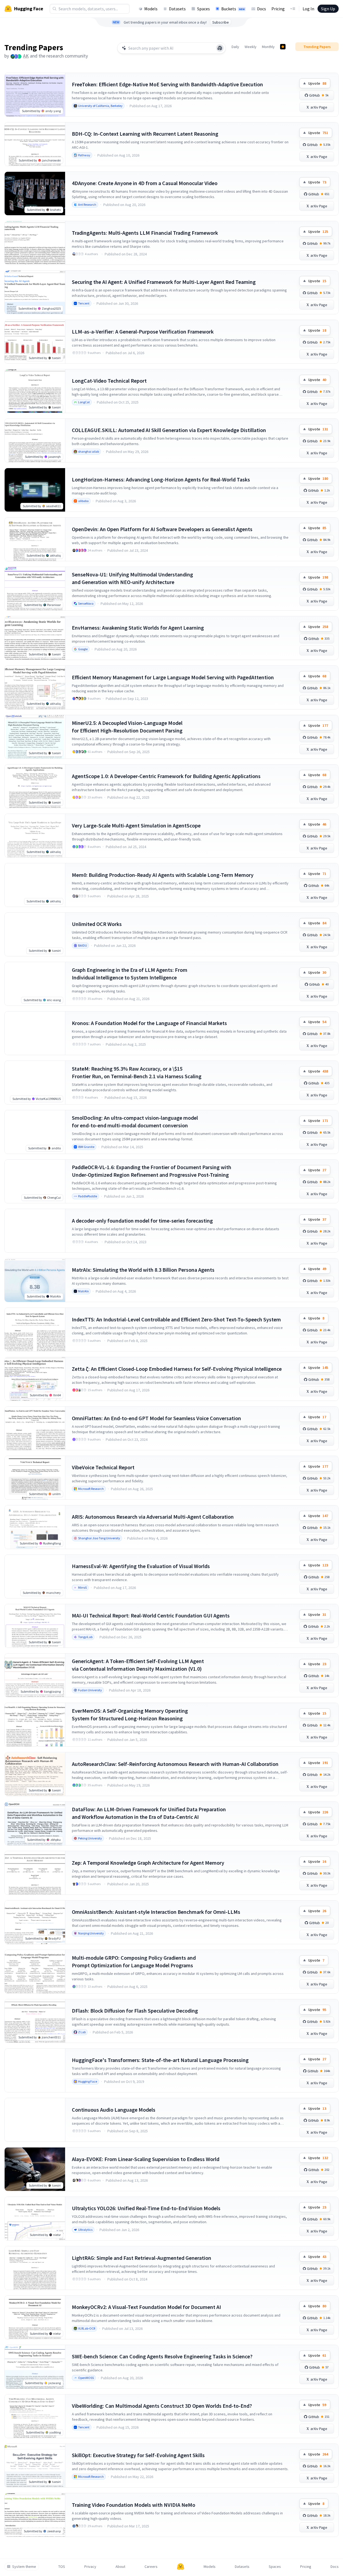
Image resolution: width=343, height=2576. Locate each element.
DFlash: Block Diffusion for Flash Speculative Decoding (135, 2011)
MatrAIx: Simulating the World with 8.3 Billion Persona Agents (143, 1270)
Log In (308, 9)
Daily (235, 47)
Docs (262, 9)
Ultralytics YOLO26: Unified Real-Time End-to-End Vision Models (146, 2208)
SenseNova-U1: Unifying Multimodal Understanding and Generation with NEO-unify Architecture (132, 578)
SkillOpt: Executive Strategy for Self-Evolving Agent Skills (138, 2455)
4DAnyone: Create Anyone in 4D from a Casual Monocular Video (145, 183)
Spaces (203, 9)
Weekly (251, 47)
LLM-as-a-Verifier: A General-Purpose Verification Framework (143, 331)
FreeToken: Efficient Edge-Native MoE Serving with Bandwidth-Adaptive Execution (167, 84)
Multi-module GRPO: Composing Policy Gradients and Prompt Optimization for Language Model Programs (134, 1961)
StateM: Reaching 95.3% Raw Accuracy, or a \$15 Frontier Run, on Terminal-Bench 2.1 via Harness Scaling (137, 1072)
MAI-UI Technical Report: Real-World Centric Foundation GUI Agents (151, 1615)
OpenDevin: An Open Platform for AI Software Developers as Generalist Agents (162, 529)
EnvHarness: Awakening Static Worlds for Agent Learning (138, 628)
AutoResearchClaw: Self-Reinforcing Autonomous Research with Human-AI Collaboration (175, 1764)
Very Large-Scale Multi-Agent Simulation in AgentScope (136, 825)
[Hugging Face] (181, 2567)
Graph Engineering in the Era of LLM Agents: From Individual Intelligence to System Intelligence (130, 974)
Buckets (233, 9)
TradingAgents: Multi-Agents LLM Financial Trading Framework (145, 233)
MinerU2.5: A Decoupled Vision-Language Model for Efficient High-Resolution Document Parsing (127, 727)
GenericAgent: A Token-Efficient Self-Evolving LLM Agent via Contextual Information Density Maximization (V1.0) (138, 1665)
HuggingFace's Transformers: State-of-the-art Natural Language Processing (160, 2060)
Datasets (177, 9)
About (120, 2567)
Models (151, 9)
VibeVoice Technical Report (103, 1467)
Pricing (278, 9)
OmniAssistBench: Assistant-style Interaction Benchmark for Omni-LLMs (156, 1912)
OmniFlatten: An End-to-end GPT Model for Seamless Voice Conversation (156, 1418)
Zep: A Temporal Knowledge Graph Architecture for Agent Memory (148, 1863)
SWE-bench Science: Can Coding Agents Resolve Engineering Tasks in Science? (162, 2356)
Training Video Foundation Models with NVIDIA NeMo (134, 2505)
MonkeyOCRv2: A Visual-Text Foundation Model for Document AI (146, 2307)
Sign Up (328, 9)
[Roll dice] (220, 48)
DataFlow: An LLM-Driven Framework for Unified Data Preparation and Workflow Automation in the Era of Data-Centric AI (149, 1813)
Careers (151, 2567)
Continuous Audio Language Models (114, 2110)
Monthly (268, 47)
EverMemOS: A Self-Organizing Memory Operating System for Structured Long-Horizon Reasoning (130, 1714)
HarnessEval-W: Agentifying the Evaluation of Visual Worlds (141, 1566)
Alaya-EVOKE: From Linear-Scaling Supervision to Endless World (146, 2159)
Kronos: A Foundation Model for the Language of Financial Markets (149, 1023)
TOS (62, 2567)
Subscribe (221, 22)
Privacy (90, 2567)
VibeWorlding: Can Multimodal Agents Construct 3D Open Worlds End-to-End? (162, 2406)
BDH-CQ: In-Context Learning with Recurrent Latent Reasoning (145, 134)
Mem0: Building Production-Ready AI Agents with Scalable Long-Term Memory (163, 875)
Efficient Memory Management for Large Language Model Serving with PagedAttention (173, 677)
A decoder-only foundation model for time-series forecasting (142, 1221)
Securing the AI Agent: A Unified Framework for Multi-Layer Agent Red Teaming (164, 282)
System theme (24, 2567)
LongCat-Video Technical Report (109, 381)
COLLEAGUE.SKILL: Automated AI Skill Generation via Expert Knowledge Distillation (169, 430)
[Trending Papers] (283, 47)
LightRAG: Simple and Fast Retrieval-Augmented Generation (142, 2258)
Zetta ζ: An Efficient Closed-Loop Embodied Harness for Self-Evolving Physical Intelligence (177, 1369)
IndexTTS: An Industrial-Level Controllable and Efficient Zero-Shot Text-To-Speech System (176, 1319)
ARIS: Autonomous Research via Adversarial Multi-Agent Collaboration (153, 1517)
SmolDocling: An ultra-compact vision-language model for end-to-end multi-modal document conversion (135, 1122)
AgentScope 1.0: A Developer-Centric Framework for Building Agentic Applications (166, 776)
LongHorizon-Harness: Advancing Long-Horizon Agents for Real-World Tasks (161, 479)
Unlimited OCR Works (97, 924)
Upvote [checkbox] (317, 83)
